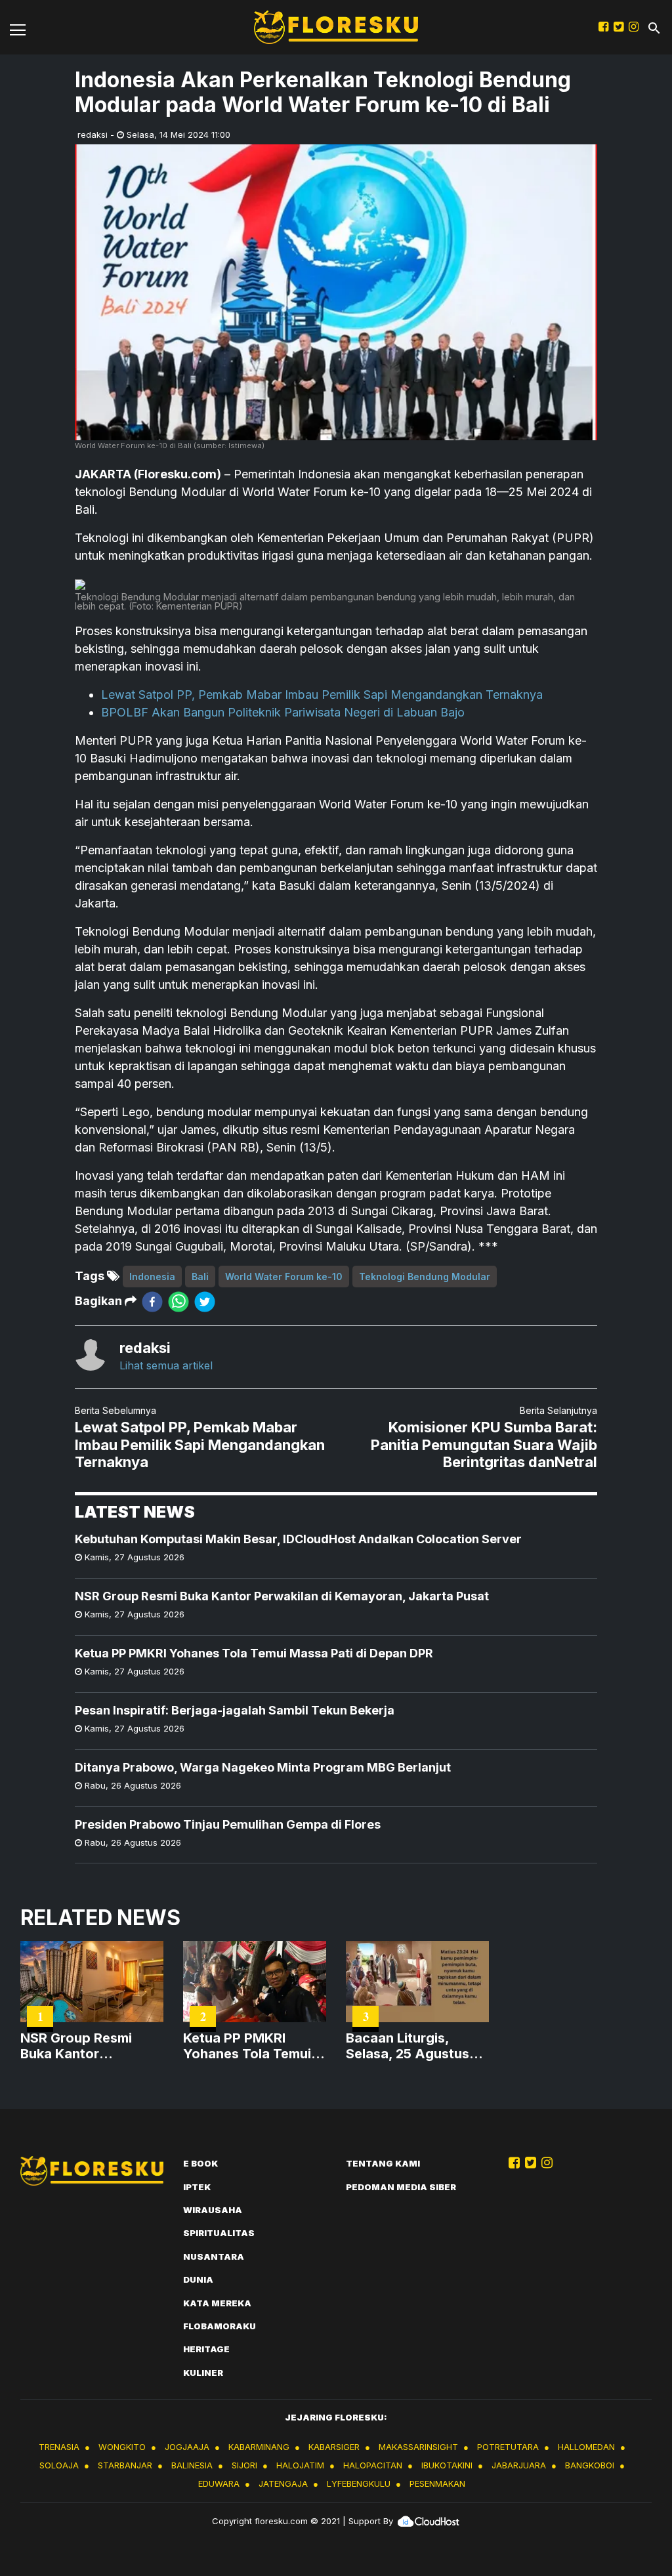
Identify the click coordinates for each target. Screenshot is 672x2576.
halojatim (300, 2465)
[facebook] (152, 1301)
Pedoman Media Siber (401, 2187)
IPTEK (197, 2187)
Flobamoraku (220, 2326)
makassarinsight (418, 2447)
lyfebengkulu (359, 2483)
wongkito (122, 2447)
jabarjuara (519, 2465)
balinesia (192, 2465)
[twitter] (205, 1301)
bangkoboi (590, 2465)
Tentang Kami (383, 2163)
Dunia (198, 2279)
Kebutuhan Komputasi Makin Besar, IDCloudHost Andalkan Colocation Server (298, 1539)
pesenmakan (437, 2483)
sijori (244, 2465)
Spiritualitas (219, 2233)
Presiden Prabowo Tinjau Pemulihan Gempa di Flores (228, 1824)
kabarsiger (334, 2447)
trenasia (59, 2447)
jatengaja (283, 2483)
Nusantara (214, 2256)
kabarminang (259, 2447)
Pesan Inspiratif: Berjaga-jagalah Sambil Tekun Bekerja (235, 1710)
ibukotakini (447, 2465)
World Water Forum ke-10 (284, 1277)
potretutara (508, 2447)
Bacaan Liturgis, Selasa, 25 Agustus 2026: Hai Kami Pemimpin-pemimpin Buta (410, 2046)
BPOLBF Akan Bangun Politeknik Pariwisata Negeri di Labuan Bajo (283, 712)
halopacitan (373, 2465)
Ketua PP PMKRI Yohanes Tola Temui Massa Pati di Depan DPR (254, 1653)
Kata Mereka (217, 2303)
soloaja (59, 2465)
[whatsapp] (178, 1301)
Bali (200, 1277)
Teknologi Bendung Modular (425, 1277)
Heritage (206, 2349)
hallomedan (586, 2447)
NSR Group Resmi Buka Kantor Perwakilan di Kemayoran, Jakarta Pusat (282, 1596)
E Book (200, 2163)
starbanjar (125, 2465)
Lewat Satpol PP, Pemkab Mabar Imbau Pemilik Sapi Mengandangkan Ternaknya (322, 695)
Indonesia (152, 1277)
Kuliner (203, 2373)
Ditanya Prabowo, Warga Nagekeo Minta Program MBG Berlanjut (263, 1767)
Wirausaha (213, 2210)
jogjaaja (187, 2447)
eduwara (219, 2483)
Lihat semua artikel (166, 1365)
